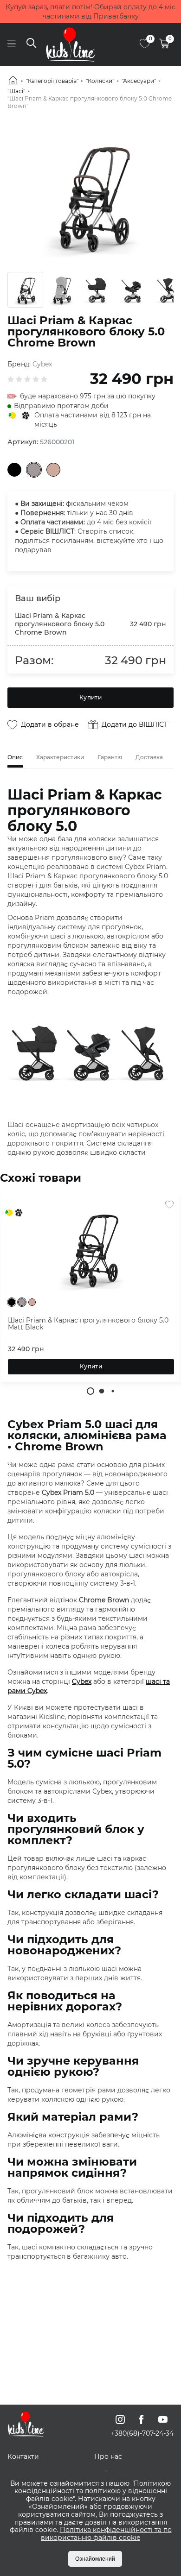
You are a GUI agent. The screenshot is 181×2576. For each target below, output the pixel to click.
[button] (90, 1391)
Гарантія (110, 757)
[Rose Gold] (53, 470)
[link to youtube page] (163, 2419)
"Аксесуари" (139, 81)
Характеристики (60, 757)
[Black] (14, 470)
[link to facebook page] (142, 2419)
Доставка (149, 757)
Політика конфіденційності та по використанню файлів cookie (106, 2534)
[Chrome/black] (34, 470)
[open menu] (11, 44)
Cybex (42, 364)
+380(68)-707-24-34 (142, 2433)
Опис (15, 757)
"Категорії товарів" (52, 81)
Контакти (23, 2456)
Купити (90, 697)
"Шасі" (16, 91)
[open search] (31, 44)
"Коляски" (100, 81)
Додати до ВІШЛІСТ (135, 724)
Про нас (108, 2456)
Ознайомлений (95, 2559)
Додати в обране (50, 724)
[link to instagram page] (120, 2419)
